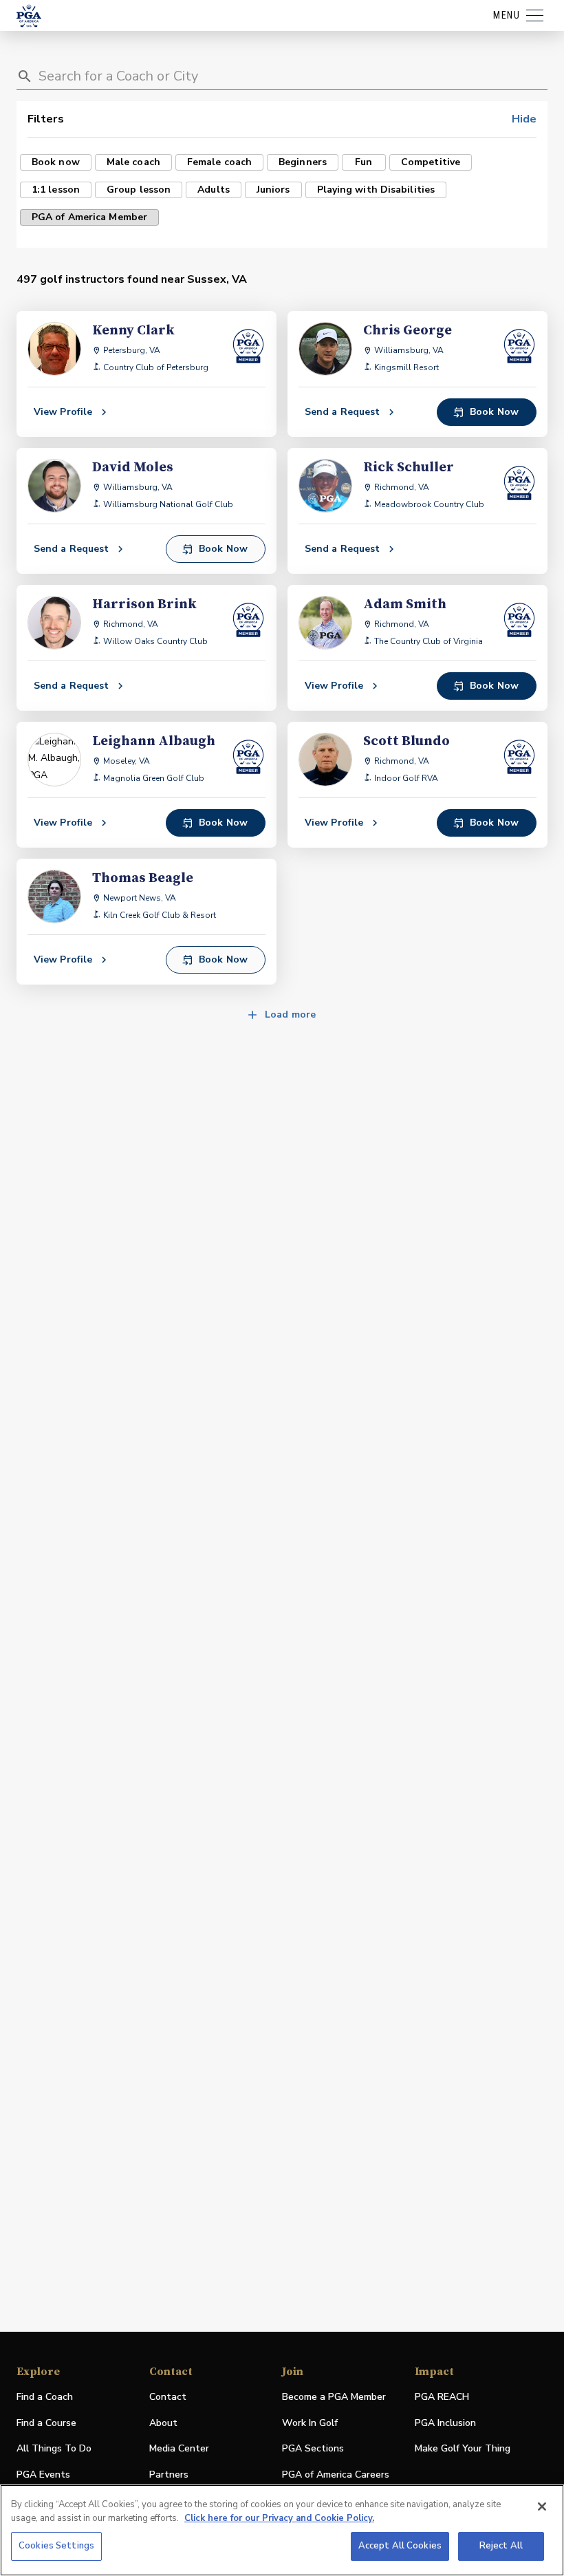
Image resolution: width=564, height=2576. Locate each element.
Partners (169, 2475)
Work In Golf (310, 2423)
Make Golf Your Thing (463, 2449)
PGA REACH (442, 2397)
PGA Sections (313, 2448)
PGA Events (43, 2475)
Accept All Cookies (400, 2546)
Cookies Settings (56, 2546)
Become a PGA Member (334, 2397)
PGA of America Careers (336, 2475)
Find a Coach (45, 2397)
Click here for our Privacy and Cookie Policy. (279, 2518)
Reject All (501, 2546)
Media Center (179, 2449)
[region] (282, 2530)
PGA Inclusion (445, 2423)
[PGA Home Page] (29, 16)
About (163, 2423)
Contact (168, 2397)
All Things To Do (54, 2448)
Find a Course (46, 2423)
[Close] (542, 2507)
